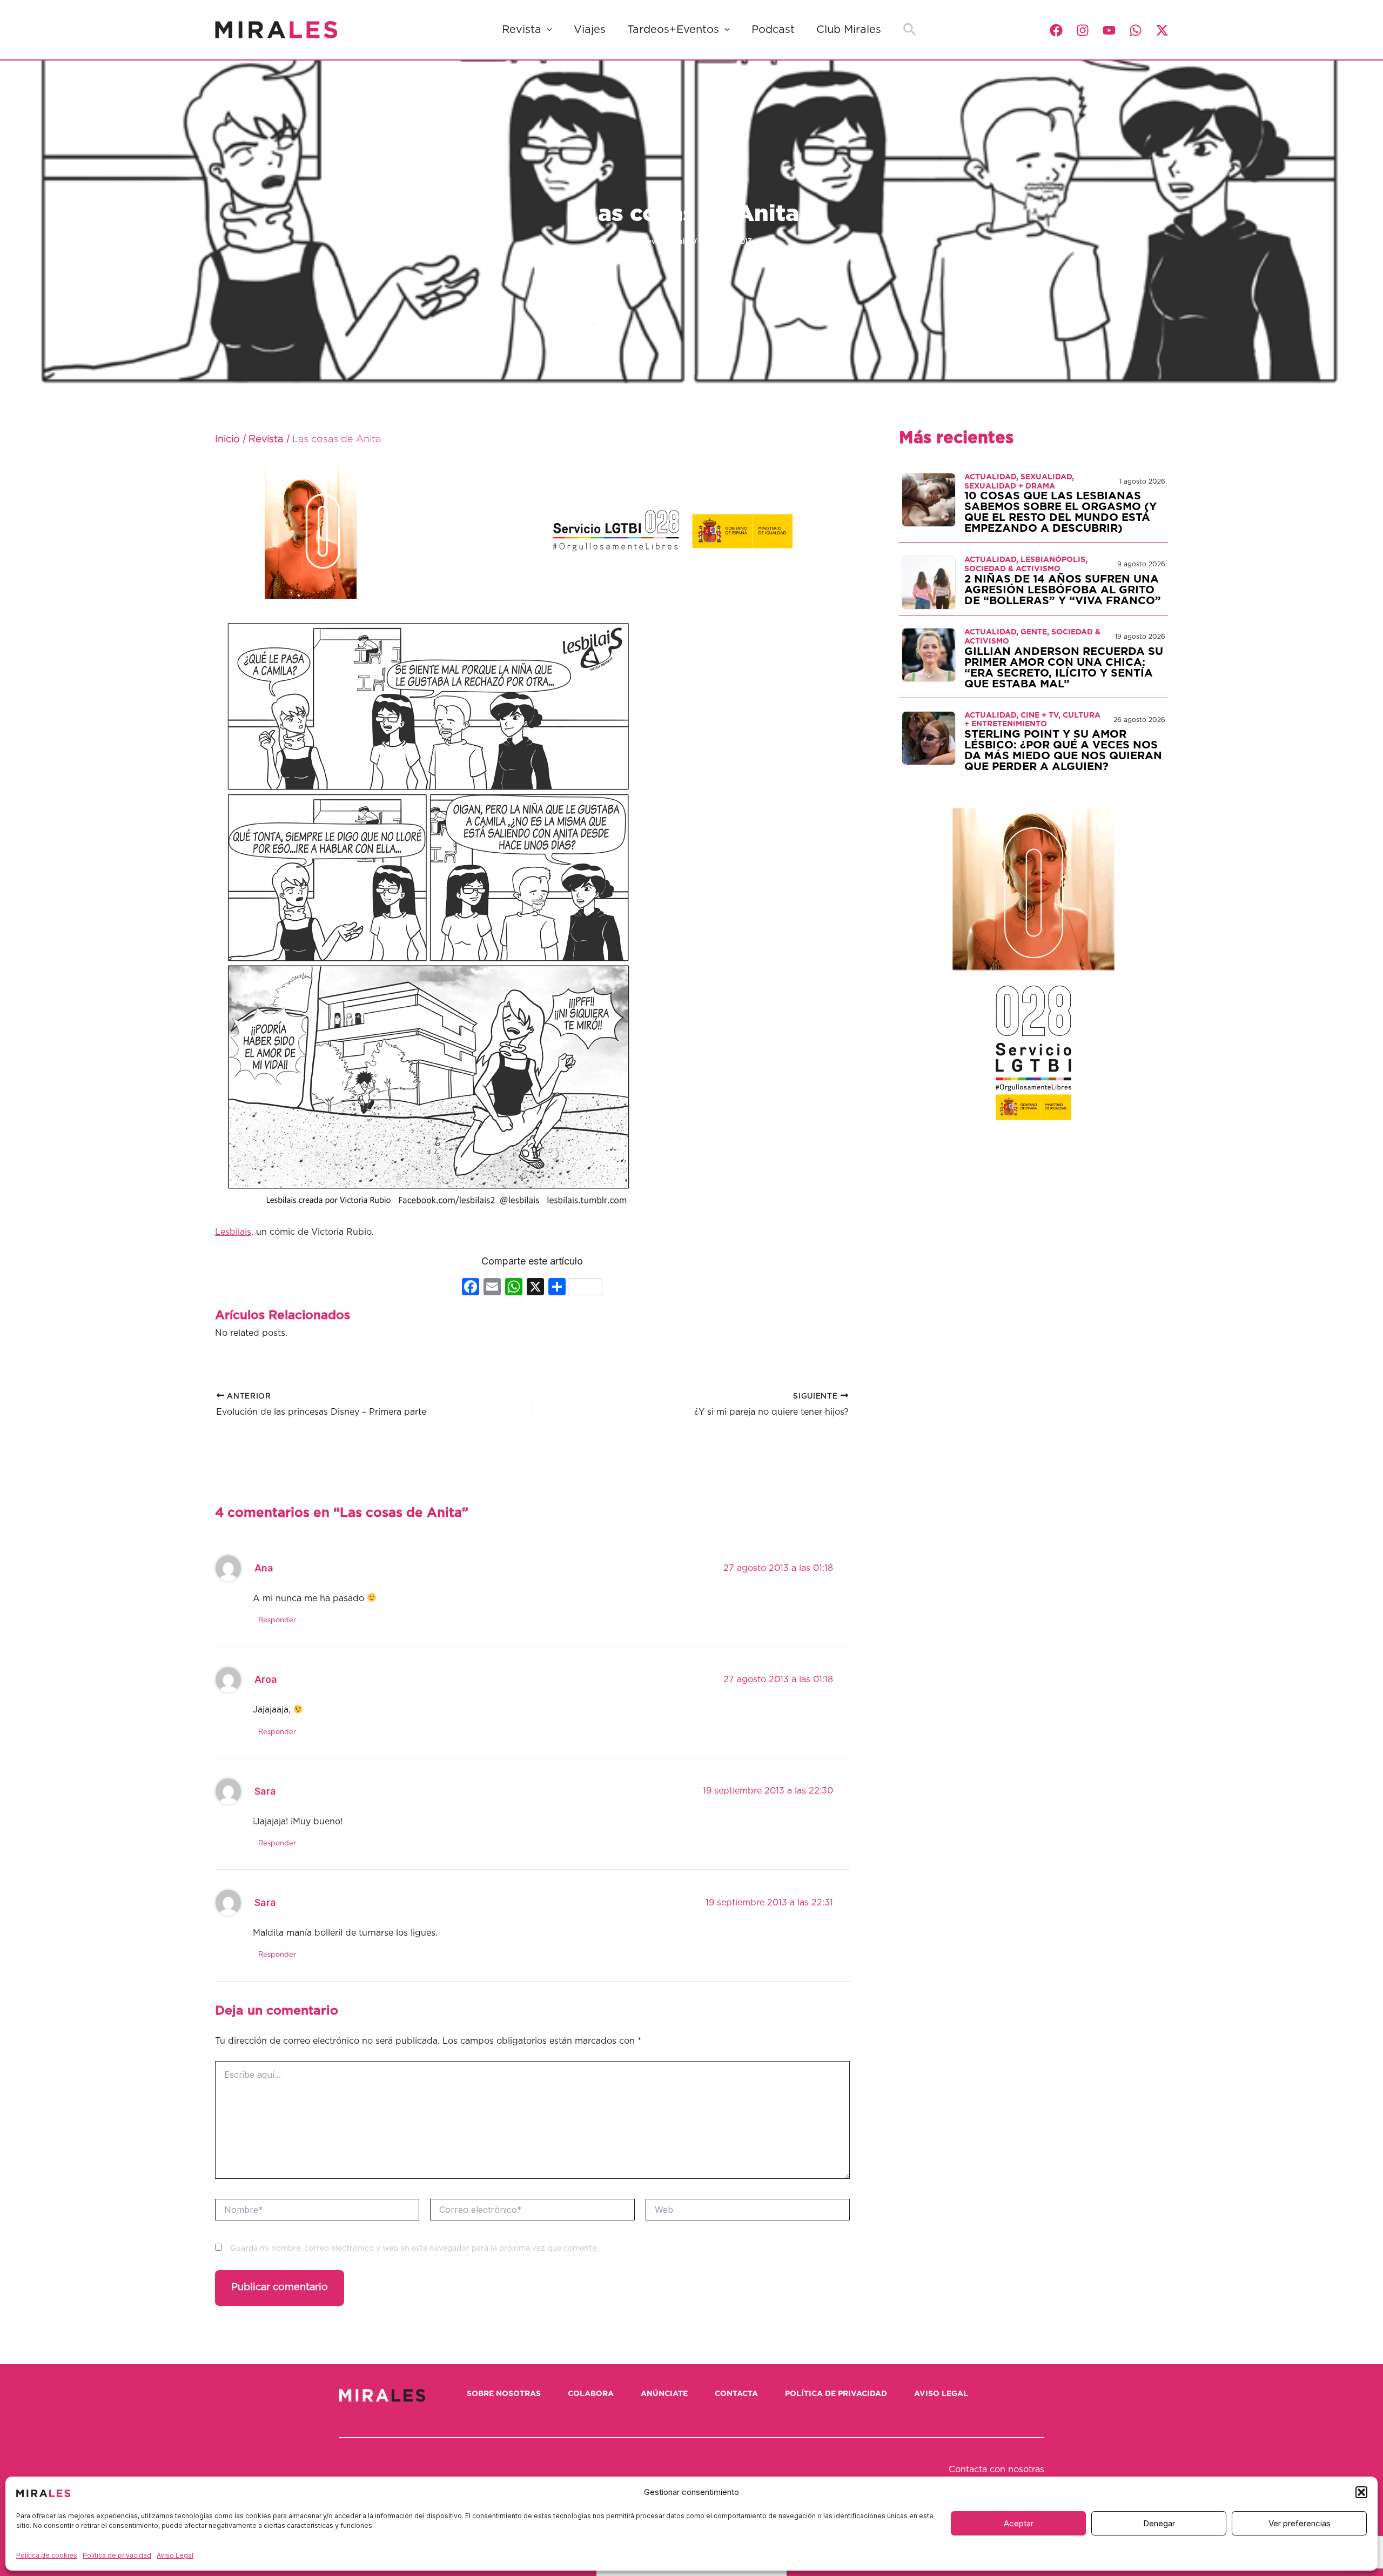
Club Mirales (849, 30)
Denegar (1159, 2523)
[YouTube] (1109, 30)
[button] (1361, 2492)
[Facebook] (1056, 30)
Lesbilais (233, 1232)
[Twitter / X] (1162, 30)
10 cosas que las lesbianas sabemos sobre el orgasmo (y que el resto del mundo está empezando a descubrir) (1060, 512)
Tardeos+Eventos (673, 30)
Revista (522, 30)
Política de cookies (47, 2555)
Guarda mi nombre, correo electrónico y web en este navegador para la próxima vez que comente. (414, 2249)
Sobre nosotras (504, 2394)
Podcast (773, 30)
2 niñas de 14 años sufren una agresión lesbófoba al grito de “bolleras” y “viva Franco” (1063, 590)
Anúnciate (664, 2394)
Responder (277, 1620)
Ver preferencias (1300, 2523)
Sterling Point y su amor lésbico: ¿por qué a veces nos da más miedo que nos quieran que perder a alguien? (1063, 751)
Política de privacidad (117, 2555)
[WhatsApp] (1136, 30)
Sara (265, 1791)
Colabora (591, 2394)
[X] (535, 1288)
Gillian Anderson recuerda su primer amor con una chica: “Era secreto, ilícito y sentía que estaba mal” (1064, 668)
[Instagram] (1083, 30)
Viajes (590, 30)
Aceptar (1019, 2523)
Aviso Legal (175, 2555)
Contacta (736, 2394)
